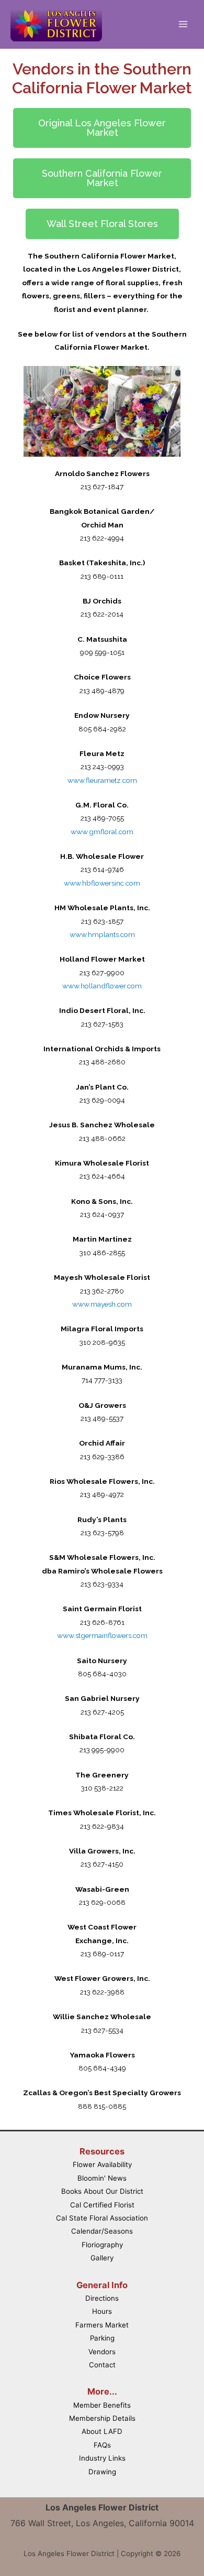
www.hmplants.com (102, 934)
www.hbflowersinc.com (102, 883)
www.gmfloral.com (102, 832)
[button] (102, 128)
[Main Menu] (183, 24)
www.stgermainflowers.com (102, 1635)
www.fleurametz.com (102, 780)
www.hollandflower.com (102, 986)
